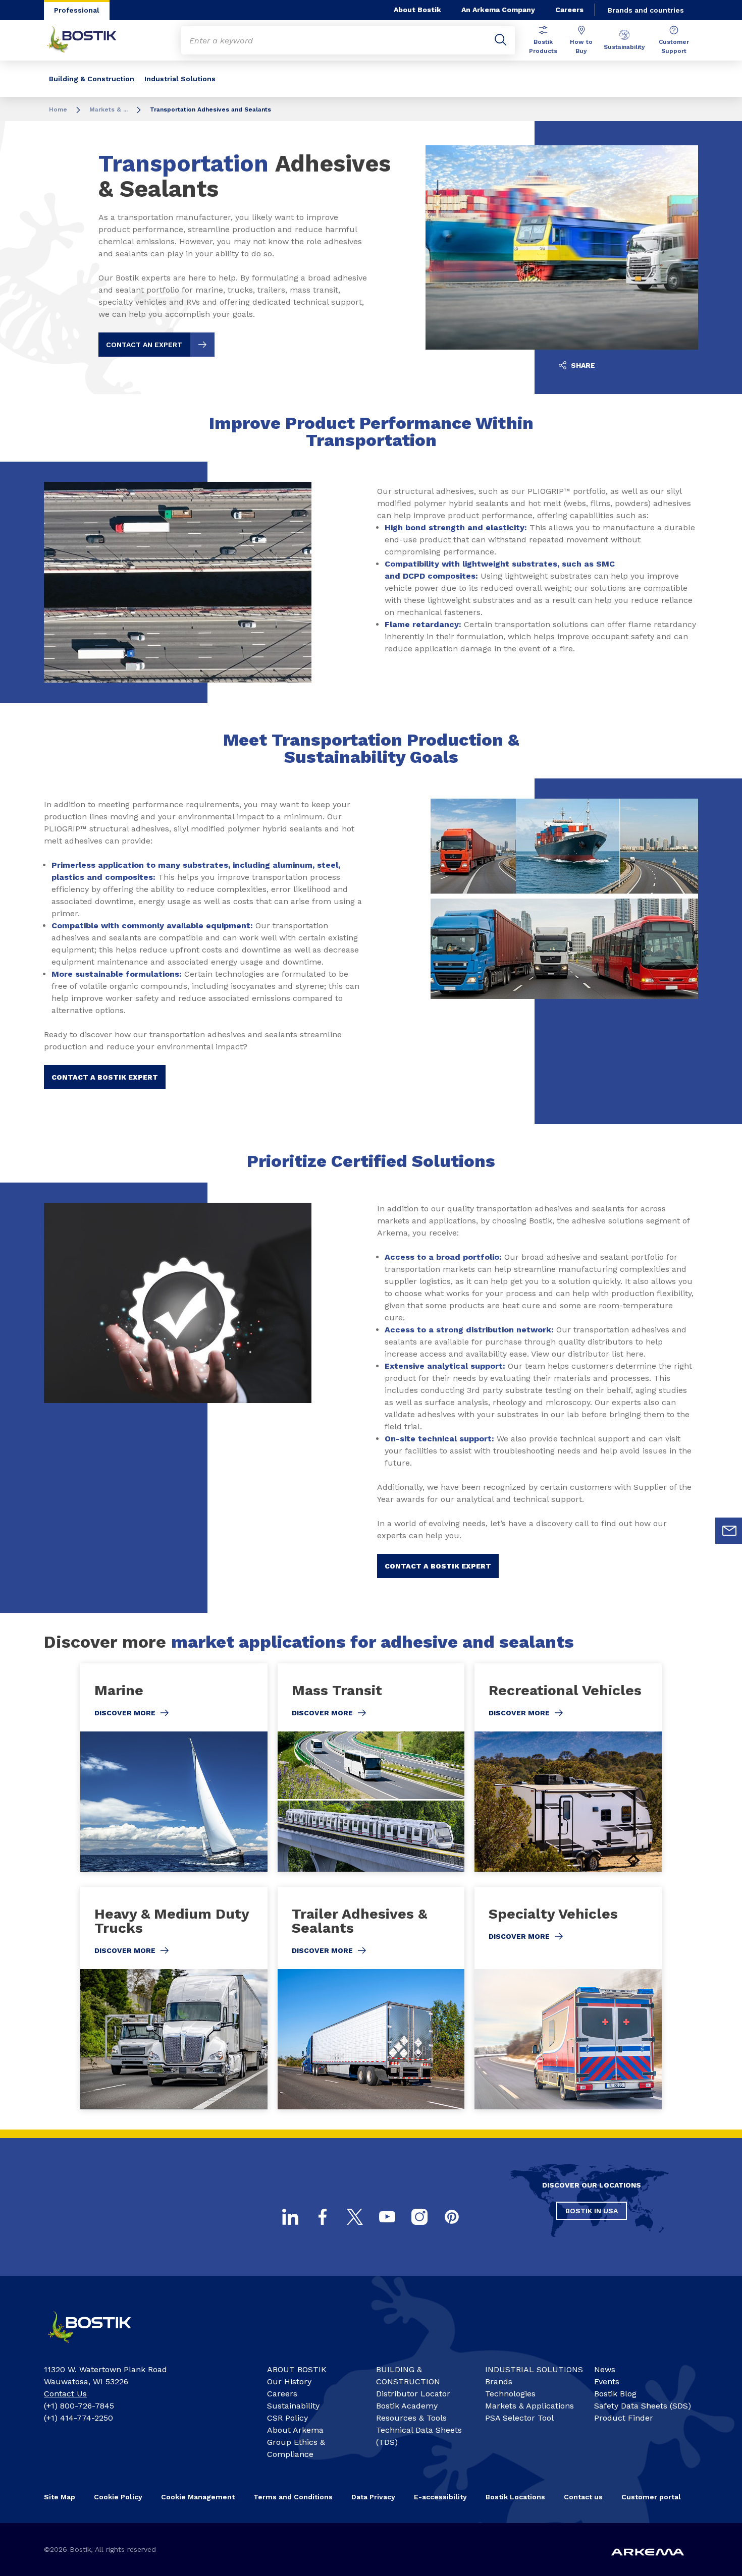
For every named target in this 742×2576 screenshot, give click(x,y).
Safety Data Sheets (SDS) (643, 2406)
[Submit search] (501, 40)
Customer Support (674, 46)
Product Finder (624, 2418)
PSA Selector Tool (519, 2418)
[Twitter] (355, 2217)
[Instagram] (419, 2217)
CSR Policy (287, 2418)
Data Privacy (373, 2497)
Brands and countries (646, 10)
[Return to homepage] (89, 40)
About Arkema (295, 2430)
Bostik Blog (615, 2394)
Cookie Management (198, 2497)
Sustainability (624, 47)
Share (582, 365)
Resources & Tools (411, 2418)
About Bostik (417, 10)
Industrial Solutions (180, 79)
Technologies (510, 2394)
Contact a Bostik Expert (105, 1077)
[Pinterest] (452, 2217)
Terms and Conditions (293, 2497)
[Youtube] (387, 2217)
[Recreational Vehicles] (568, 1768)
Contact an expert (144, 345)
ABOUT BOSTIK (297, 2369)
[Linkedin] (290, 2217)
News (605, 2369)
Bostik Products (543, 46)
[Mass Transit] (371, 1768)
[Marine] (174, 1768)
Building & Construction (92, 79)
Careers (569, 10)
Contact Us (65, 2394)
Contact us (583, 2497)
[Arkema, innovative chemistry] (98, 2347)
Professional (77, 10)
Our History (289, 2382)
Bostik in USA (592, 2211)
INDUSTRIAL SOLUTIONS (534, 2369)
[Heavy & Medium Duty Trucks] (174, 1998)
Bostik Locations (515, 2497)
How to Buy (581, 46)
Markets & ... (109, 109)
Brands (499, 2382)
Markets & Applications (529, 2406)
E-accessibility (440, 2497)
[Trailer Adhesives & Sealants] (371, 1998)
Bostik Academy (407, 2406)
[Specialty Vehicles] (568, 1998)
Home (58, 109)
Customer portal (651, 2497)
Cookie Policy (118, 2497)
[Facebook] (323, 2217)
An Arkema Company (498, 10)
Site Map (60, 2497)
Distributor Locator (413, 2394)
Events (607, 2382)
